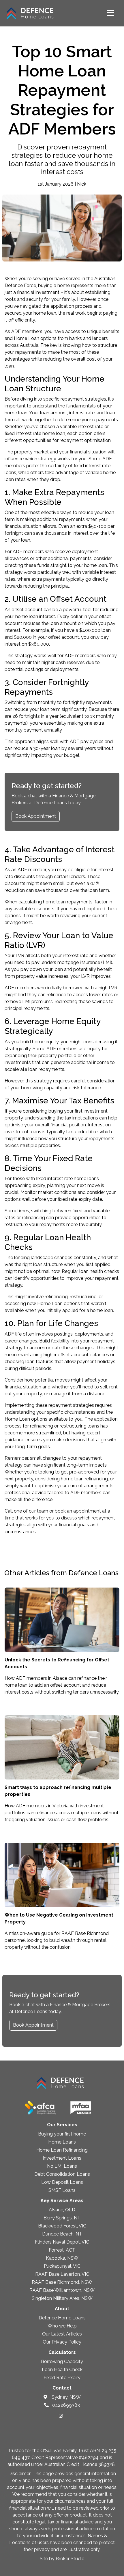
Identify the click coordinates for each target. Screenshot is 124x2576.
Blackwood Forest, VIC (62, 2226)
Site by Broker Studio (62, 2559)
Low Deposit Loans (62, 2182)
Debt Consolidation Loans (62, 2174)
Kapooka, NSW (62, 2258)
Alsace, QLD (62, 2210)
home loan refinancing (84, 1479)
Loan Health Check (62, 2370)
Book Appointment (36, 816)
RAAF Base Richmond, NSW (62, 2282)
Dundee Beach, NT (62, 2234)
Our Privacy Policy (62, 2342)
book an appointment (78, 1511)
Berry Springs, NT (62, 2218)
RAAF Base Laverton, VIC (62, 2274)
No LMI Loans (62, 2166)
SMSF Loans (62, 2190)
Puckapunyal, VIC (62, 2266)
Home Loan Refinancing (62, 2150)
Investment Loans (62, 2158)
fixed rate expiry (74, 1199)
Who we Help (62, 2326)
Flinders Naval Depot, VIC (62, 2242)
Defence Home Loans (62, 2318)
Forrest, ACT (62, 2250)
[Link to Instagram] (61, 2416)
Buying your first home (62, 2134)
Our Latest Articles (62, 2334)
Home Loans (62, 2142)
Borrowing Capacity (62, 2362)
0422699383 (65, 2405)
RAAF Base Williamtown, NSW (62, 2290)
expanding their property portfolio (41, 1056)
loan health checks (99, 1271)
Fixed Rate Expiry (62, 2378)
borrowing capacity (42, 1088)
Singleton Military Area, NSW (62, 2298)
